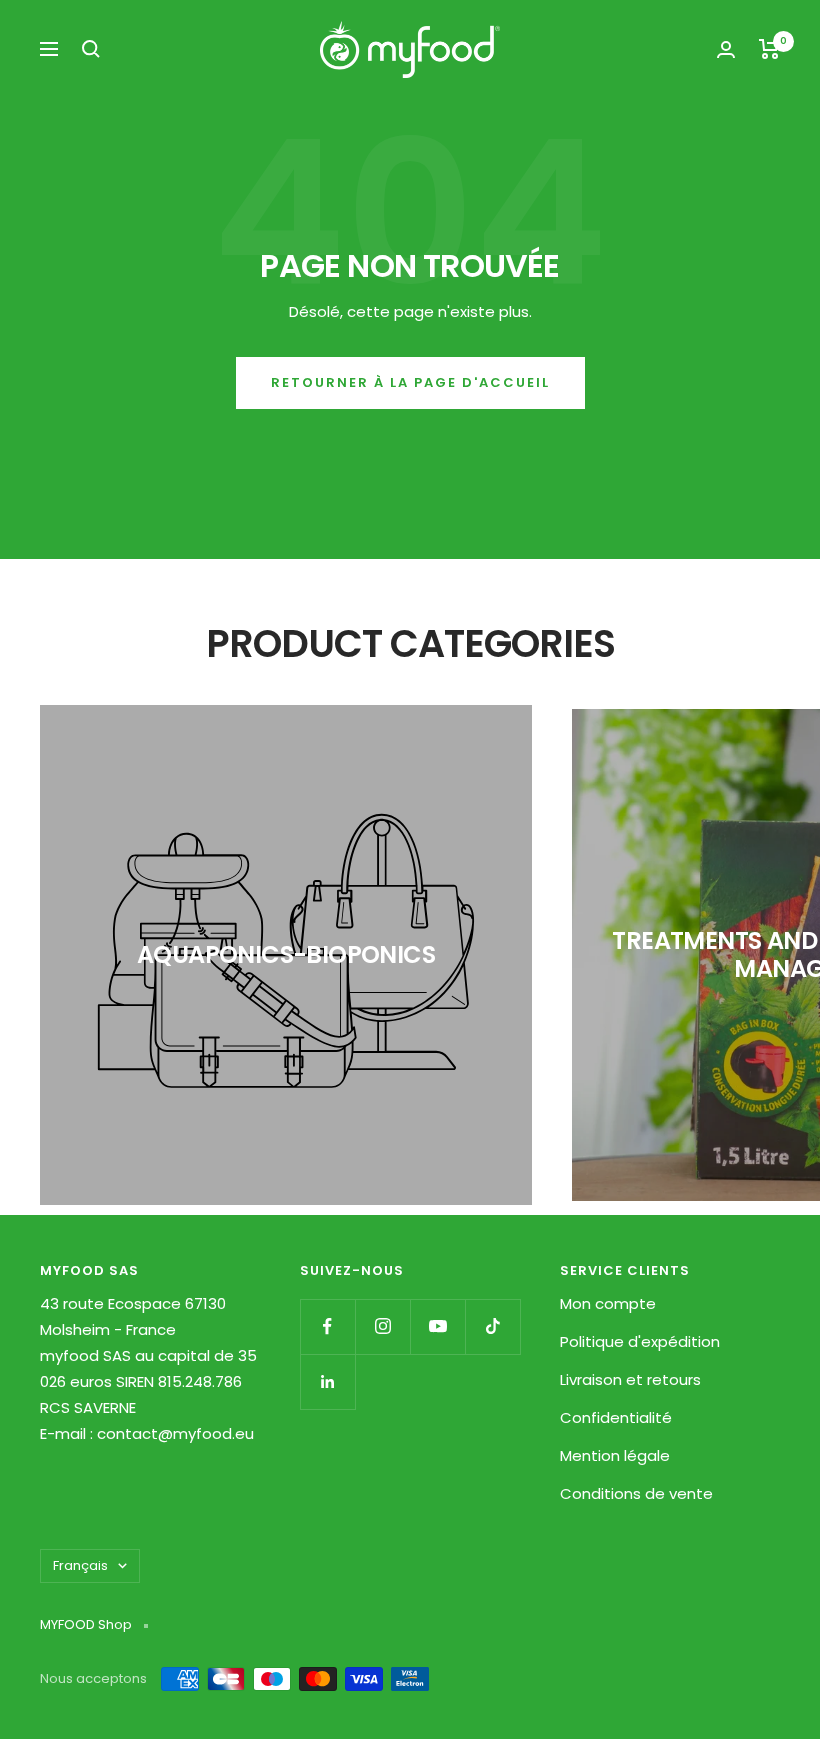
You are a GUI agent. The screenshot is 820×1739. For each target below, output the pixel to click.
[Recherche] (91, 49)
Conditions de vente (636, 1493)
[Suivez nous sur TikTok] (492, 1326)
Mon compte (608, 1303)
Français (80, 1565)
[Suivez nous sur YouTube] (437, 1326)
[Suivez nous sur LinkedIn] (327, 1381)
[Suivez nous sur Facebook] (327, 1326)
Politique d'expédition (640, 1341)
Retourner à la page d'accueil (410, 382)
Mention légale (615, 1455)
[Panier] (769, 49)
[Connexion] (726, 49)
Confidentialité (616, 1417)
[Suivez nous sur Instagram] (382, 1326)
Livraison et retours (630, 1379)
